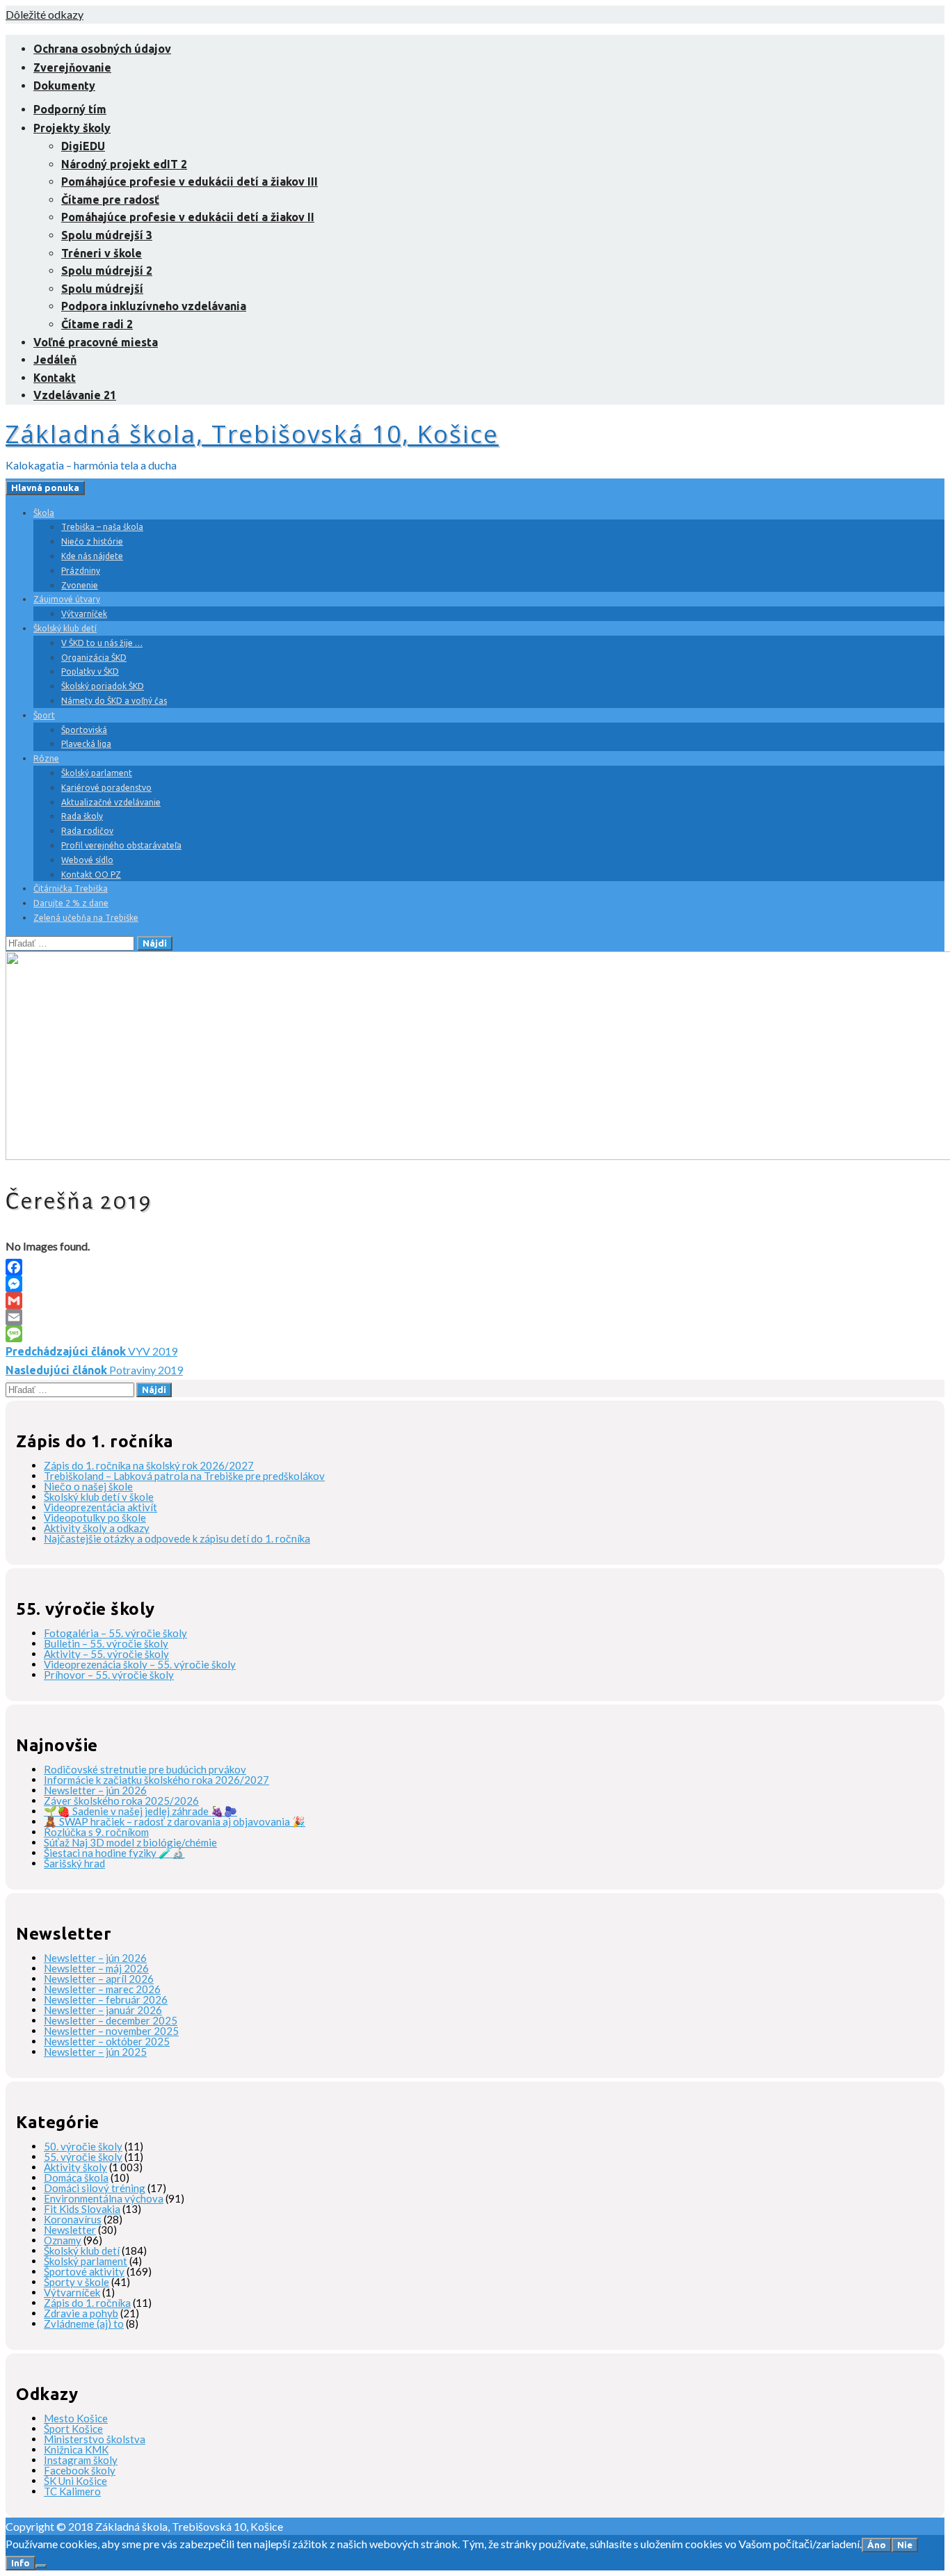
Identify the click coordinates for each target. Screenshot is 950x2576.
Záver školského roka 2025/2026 (121, 1801)
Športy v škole (77, 2282)
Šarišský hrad (74, 1863)
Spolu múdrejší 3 (107, 235)
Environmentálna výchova (104, 2198)
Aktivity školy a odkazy (97, 1528)
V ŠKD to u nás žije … (102, 643)
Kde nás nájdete (92, 556)
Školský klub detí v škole (99, 1497)
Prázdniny (81, 571)
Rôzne (46, 758)
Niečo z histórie (92, 541)
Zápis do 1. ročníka (87, 2303)
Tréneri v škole (102, 253)
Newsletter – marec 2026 (102, 1989)
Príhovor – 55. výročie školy (109, 1675)
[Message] (475, 1334)
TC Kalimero (72, 2491)
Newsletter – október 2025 (107, 2041)
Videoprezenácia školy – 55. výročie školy (140, 1664)
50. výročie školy (83, 2146)
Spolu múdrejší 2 (107, 271)
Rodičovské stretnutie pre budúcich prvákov (145, 1769)
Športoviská (84, 730)
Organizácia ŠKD (94, 658)
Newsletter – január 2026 (103, 2010)
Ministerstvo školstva (95, 2439)
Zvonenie (80, 585)
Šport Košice (73, 2429)
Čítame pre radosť (110, 200)
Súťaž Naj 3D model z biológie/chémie (130, 1842)
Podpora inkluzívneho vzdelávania (154, 306)
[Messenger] (475, 1284)
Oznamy (63, 2240)
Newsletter (70, 2230)
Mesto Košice (76, 2418)
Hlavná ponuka (45, 488)
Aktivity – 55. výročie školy (106, 1654)
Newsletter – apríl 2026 (99, 1979)
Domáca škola (76, 2177)
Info (21, 2563)
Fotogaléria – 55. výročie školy (115, 1633)
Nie (905, 2545)
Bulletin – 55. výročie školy (106, 1643)
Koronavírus (73, 2219)
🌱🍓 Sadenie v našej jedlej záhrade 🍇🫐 (140, 1811)
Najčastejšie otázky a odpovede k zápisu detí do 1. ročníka (177, 1538)
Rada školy (82, 816)
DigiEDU (83, 146)
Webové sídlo (87, 860)
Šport (44, 715)
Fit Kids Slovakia (82, 2209)
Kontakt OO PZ (91, 875)
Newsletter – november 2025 (111, 2031)
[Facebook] (475, 1267)
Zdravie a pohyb (81, 2313)
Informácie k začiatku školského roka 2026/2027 (156, 1780)
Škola (44, 513)
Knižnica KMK (76, 2449)
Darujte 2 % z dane (71, 903)
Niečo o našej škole (88, 1486)
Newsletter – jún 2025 (95, 2052)
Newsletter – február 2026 (106, 1999)
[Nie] (41, 2566)
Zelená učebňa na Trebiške (86, 918)
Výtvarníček (84, 614)
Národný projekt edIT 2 (124, 164)
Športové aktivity (84, 2271)
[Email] (475, 1317)
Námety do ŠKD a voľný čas (114, 701)
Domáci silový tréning (95, 2188)
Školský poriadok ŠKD (103, 686)
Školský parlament (97, 773)
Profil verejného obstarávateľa (121, 845)
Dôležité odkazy (45, 14)
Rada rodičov (87, 831)
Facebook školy (80, 2470)
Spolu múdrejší (102, 289)
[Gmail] (475, 1301)
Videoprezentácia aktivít (100, 1507)
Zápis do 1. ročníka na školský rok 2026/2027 (149, 1465)
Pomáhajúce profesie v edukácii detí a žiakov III (190, 182)
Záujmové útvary (67, 599)
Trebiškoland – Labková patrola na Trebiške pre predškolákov (184, 1476)
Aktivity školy (75, 2167)
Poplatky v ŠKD (90, 671)
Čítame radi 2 (97, 324)
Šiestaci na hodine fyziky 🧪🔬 (114, 1853)
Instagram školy (81, 2460)
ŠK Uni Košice (75, 2481)
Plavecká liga (86, 744)
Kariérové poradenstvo (106, 788)
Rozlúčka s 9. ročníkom (96, 1832)
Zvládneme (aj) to (84, 2324)
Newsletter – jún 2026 (95, 1790)
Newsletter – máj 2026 (96, 1968)
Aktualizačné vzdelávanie (111, 802)
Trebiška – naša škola (102, 527)
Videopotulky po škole (95, 1518)
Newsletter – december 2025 (111, 2020)
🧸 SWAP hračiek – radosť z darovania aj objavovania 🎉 (175, 1821)
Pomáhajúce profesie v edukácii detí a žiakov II (188, 217)
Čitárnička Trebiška (71, 888)
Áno (877, 2545)
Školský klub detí (65, 628)
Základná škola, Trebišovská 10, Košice (252, 434)
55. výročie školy (83, 2157)
